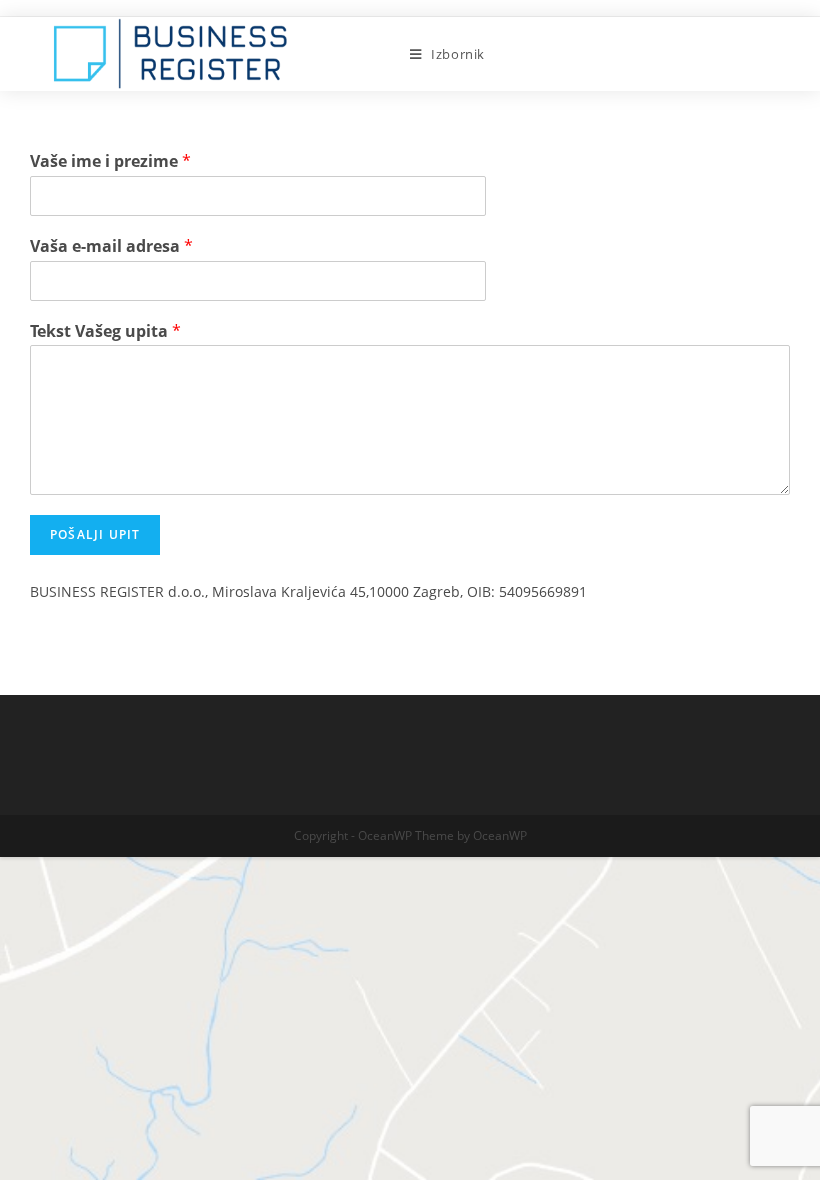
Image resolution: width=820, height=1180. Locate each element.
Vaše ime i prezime (110, 161)
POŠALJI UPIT (95, 534)
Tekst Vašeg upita (105, 331)
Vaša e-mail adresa (111, 246)
